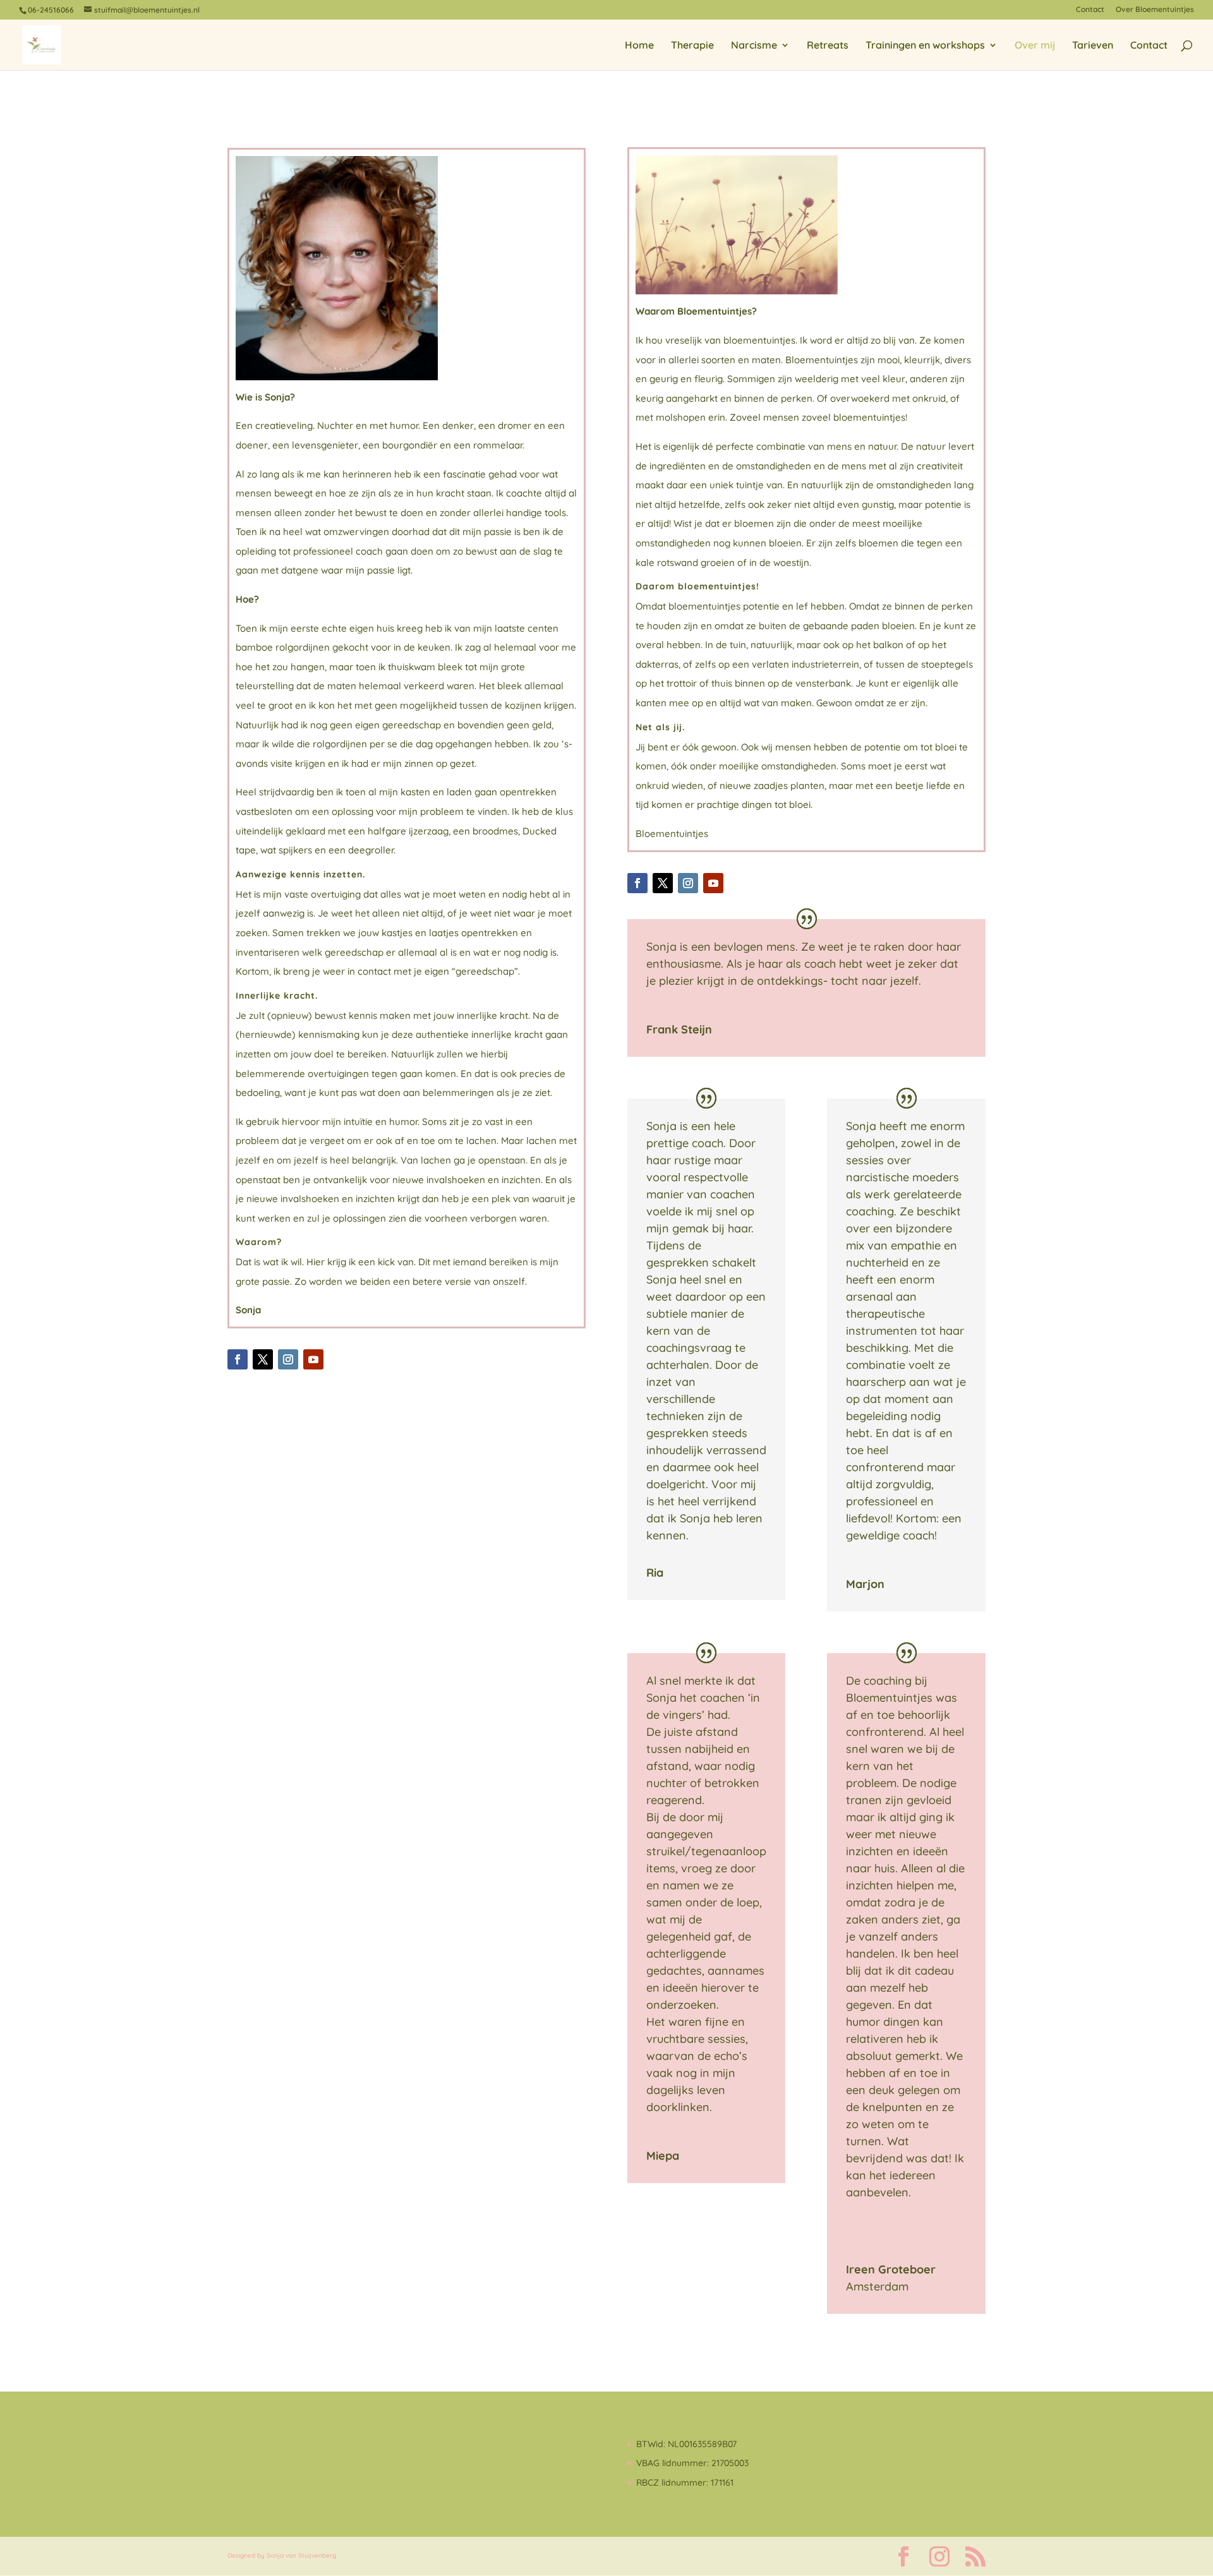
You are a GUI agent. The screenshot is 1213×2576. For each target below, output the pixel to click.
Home (639, 46)
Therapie (692, 46)
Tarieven (1093, 46)
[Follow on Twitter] (263, 1359)
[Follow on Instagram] (288, 1359)
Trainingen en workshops (925, 46)
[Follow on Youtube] (313, 1359)
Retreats (828, 46)
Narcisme (754, 46)
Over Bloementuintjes (1155, 10)
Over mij (1035, 46)
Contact (1090, 10)
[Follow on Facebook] (238, 1359)
